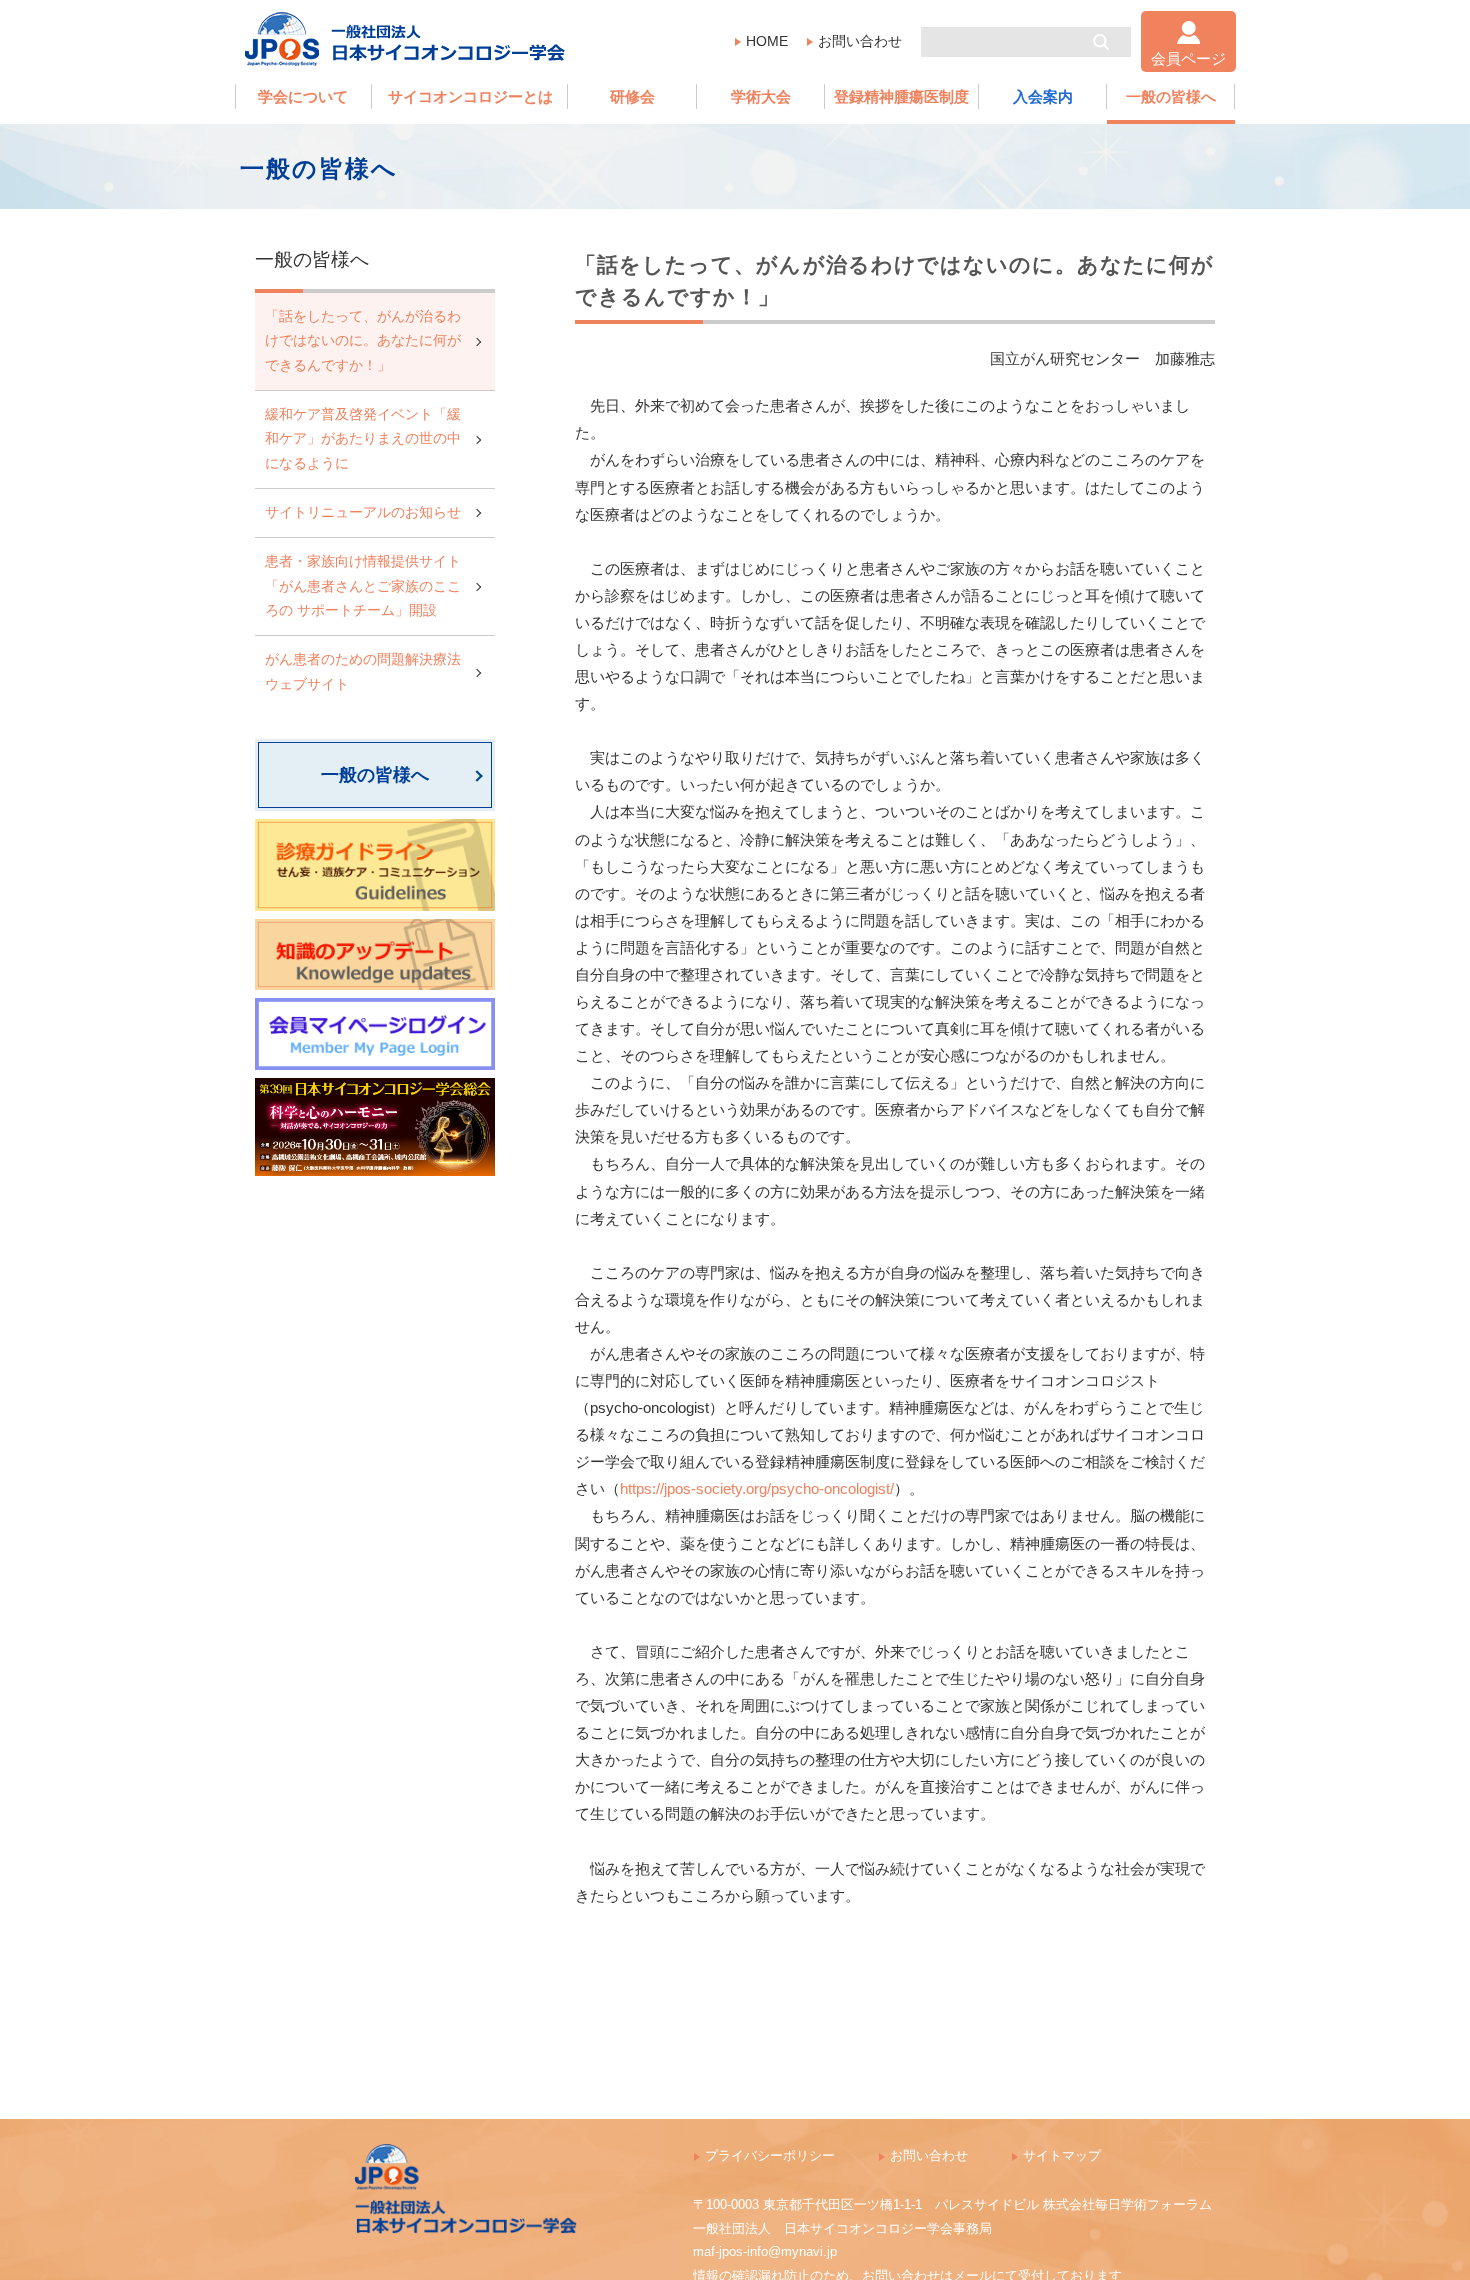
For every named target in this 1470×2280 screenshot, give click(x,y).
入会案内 (1043, 96)
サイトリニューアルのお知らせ (363, 512)
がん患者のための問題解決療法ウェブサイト (363, 671)
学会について (303, 96)
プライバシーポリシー (770, 2155)
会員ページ (1188, 58)
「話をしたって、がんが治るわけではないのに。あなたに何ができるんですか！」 (363, 341)
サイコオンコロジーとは (470, 96)
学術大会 (761, 96)
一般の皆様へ (1171, 96)
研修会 (632, 96)
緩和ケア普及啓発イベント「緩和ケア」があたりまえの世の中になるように (363, 439)
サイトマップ (1062, 2155)
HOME (767, 41)
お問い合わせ (860, 41)
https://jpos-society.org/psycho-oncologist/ (757, 1488)
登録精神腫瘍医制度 (901, 96)
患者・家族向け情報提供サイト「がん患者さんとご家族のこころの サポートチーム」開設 (363, 586)
